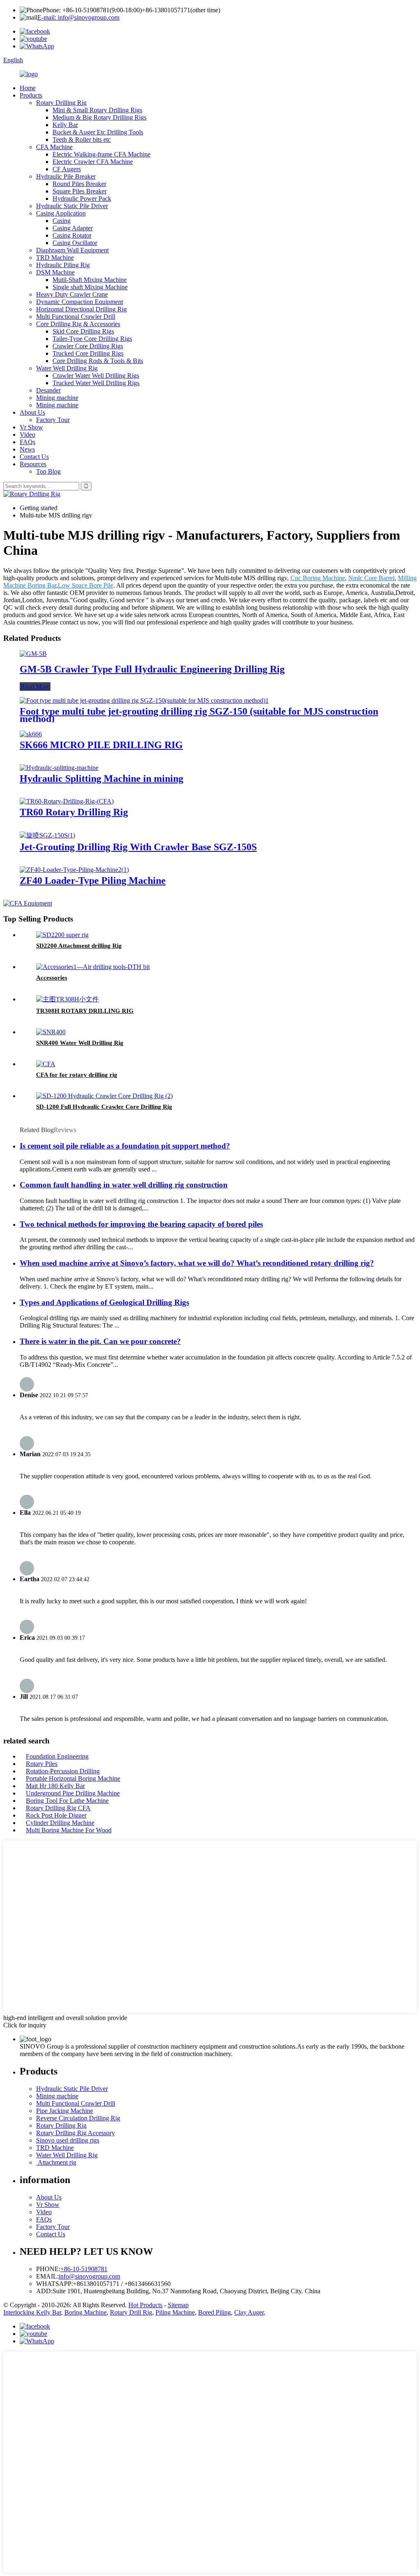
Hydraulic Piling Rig (63, 265)
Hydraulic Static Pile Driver (72, 206)
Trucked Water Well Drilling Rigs (96, 383)
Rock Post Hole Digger (56, 1815)
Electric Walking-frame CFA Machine (102, 154)
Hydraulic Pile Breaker (66, 176)
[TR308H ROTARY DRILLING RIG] (67, 999)
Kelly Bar (65, 125)
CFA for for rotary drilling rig (77, 1075)
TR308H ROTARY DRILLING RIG (85, 1011)
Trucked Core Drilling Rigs (88, 353)
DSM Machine (55, 272)
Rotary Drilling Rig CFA (58, 1808)
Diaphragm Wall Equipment (72, 250)
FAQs (27, 442)
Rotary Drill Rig (131, 2312)
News (27, 449)
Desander (48, 390)
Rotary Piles (42, 1764)
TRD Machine (55, 258)
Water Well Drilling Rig (67, 368)
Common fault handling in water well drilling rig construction (124, 1185)
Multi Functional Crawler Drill (76, 317)
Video (27, 435)
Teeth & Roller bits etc (82, 140)
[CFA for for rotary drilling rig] (46, 1064)
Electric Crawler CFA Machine (93, 162)
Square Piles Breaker (80, 191)
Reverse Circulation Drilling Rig (78, 2118)
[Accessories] (93, 967)
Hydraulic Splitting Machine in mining (102, 778)
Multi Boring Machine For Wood (69, 1830)
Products (31, 95)
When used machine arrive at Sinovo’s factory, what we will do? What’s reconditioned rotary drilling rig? (197, 1263)
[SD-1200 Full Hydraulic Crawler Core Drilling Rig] (104, 1096)
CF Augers (67, 169)
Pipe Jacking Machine (65, 2111)
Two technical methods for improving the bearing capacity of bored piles (141, 1224)
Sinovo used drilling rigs (68, 2140)
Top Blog (48, 471)
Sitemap (178, 2305)
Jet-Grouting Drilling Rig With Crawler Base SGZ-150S (138, 847)
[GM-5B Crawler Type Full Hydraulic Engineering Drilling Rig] (33, 654)
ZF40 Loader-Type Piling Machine (93, 881)
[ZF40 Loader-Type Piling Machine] (74, 870)
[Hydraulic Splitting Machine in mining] (59, 768)
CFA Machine (54, 147)
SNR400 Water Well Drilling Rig (80, 1043)
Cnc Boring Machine (318, 578)
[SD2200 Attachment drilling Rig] (62, 935)
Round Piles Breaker (79, 184)
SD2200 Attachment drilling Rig (79, 946)
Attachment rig (56, 2162)
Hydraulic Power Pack (82, 199)
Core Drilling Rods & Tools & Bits (98, 361)
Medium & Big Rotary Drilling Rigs (99, 117)
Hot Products (145, 2305)
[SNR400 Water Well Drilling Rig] (51, 1032)
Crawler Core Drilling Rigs (88, 346)
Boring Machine (86, 2312)
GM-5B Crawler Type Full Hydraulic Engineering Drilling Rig (152, 669)
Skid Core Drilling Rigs (83, 331)
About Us (32, 412)
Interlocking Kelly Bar (32, 2312)
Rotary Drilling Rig (61, 103)
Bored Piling (215, 2312)
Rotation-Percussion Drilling (63, 1771)
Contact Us (34, 457)
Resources (33, 464)
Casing (62, 221)
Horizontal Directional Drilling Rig (81, 309)
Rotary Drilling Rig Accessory (75, 2133)
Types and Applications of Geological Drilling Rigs (104, 1302)
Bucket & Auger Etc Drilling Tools (98, 132)
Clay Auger (249, 2312)
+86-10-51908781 (84, 2269)
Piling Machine (175, 2312)
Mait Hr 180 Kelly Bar (55, 1786)
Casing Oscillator (75, 243)
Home (28, 88)
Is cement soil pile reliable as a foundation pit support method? (125, 1146)
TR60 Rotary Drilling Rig (74, 812)
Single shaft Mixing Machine (90, 287)
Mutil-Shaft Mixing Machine (90, 280)
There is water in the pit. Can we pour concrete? (100, 1341)
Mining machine (57, 398)
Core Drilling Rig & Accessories (78, 324)
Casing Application (61, 213)
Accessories (52, 978)
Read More (35, 687)
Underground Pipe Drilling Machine (73, 1793)
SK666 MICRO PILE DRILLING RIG (101, 745)
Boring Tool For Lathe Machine (67, 1801)
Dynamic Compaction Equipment (80, 302)
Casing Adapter (73, 228)
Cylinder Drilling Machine (60, 1823)
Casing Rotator (72, 235)
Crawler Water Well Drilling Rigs (96, 376)
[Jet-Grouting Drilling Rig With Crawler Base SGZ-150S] (47, 835)
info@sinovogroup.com (89, 2276)
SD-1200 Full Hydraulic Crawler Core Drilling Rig (104, 1107)
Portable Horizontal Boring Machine (73, 1778)
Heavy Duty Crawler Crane (72, 294)
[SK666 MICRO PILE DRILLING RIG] (31, 734)
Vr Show (31, 427)
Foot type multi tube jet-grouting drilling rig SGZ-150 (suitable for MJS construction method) (199, 715)
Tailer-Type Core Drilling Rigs (92, 339)
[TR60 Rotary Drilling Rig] (67, 801)
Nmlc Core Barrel (371, 578)
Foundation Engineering (57, 1756)
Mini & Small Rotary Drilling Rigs (97, 110)
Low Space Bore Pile (86, 585)
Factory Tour (53, 420)
